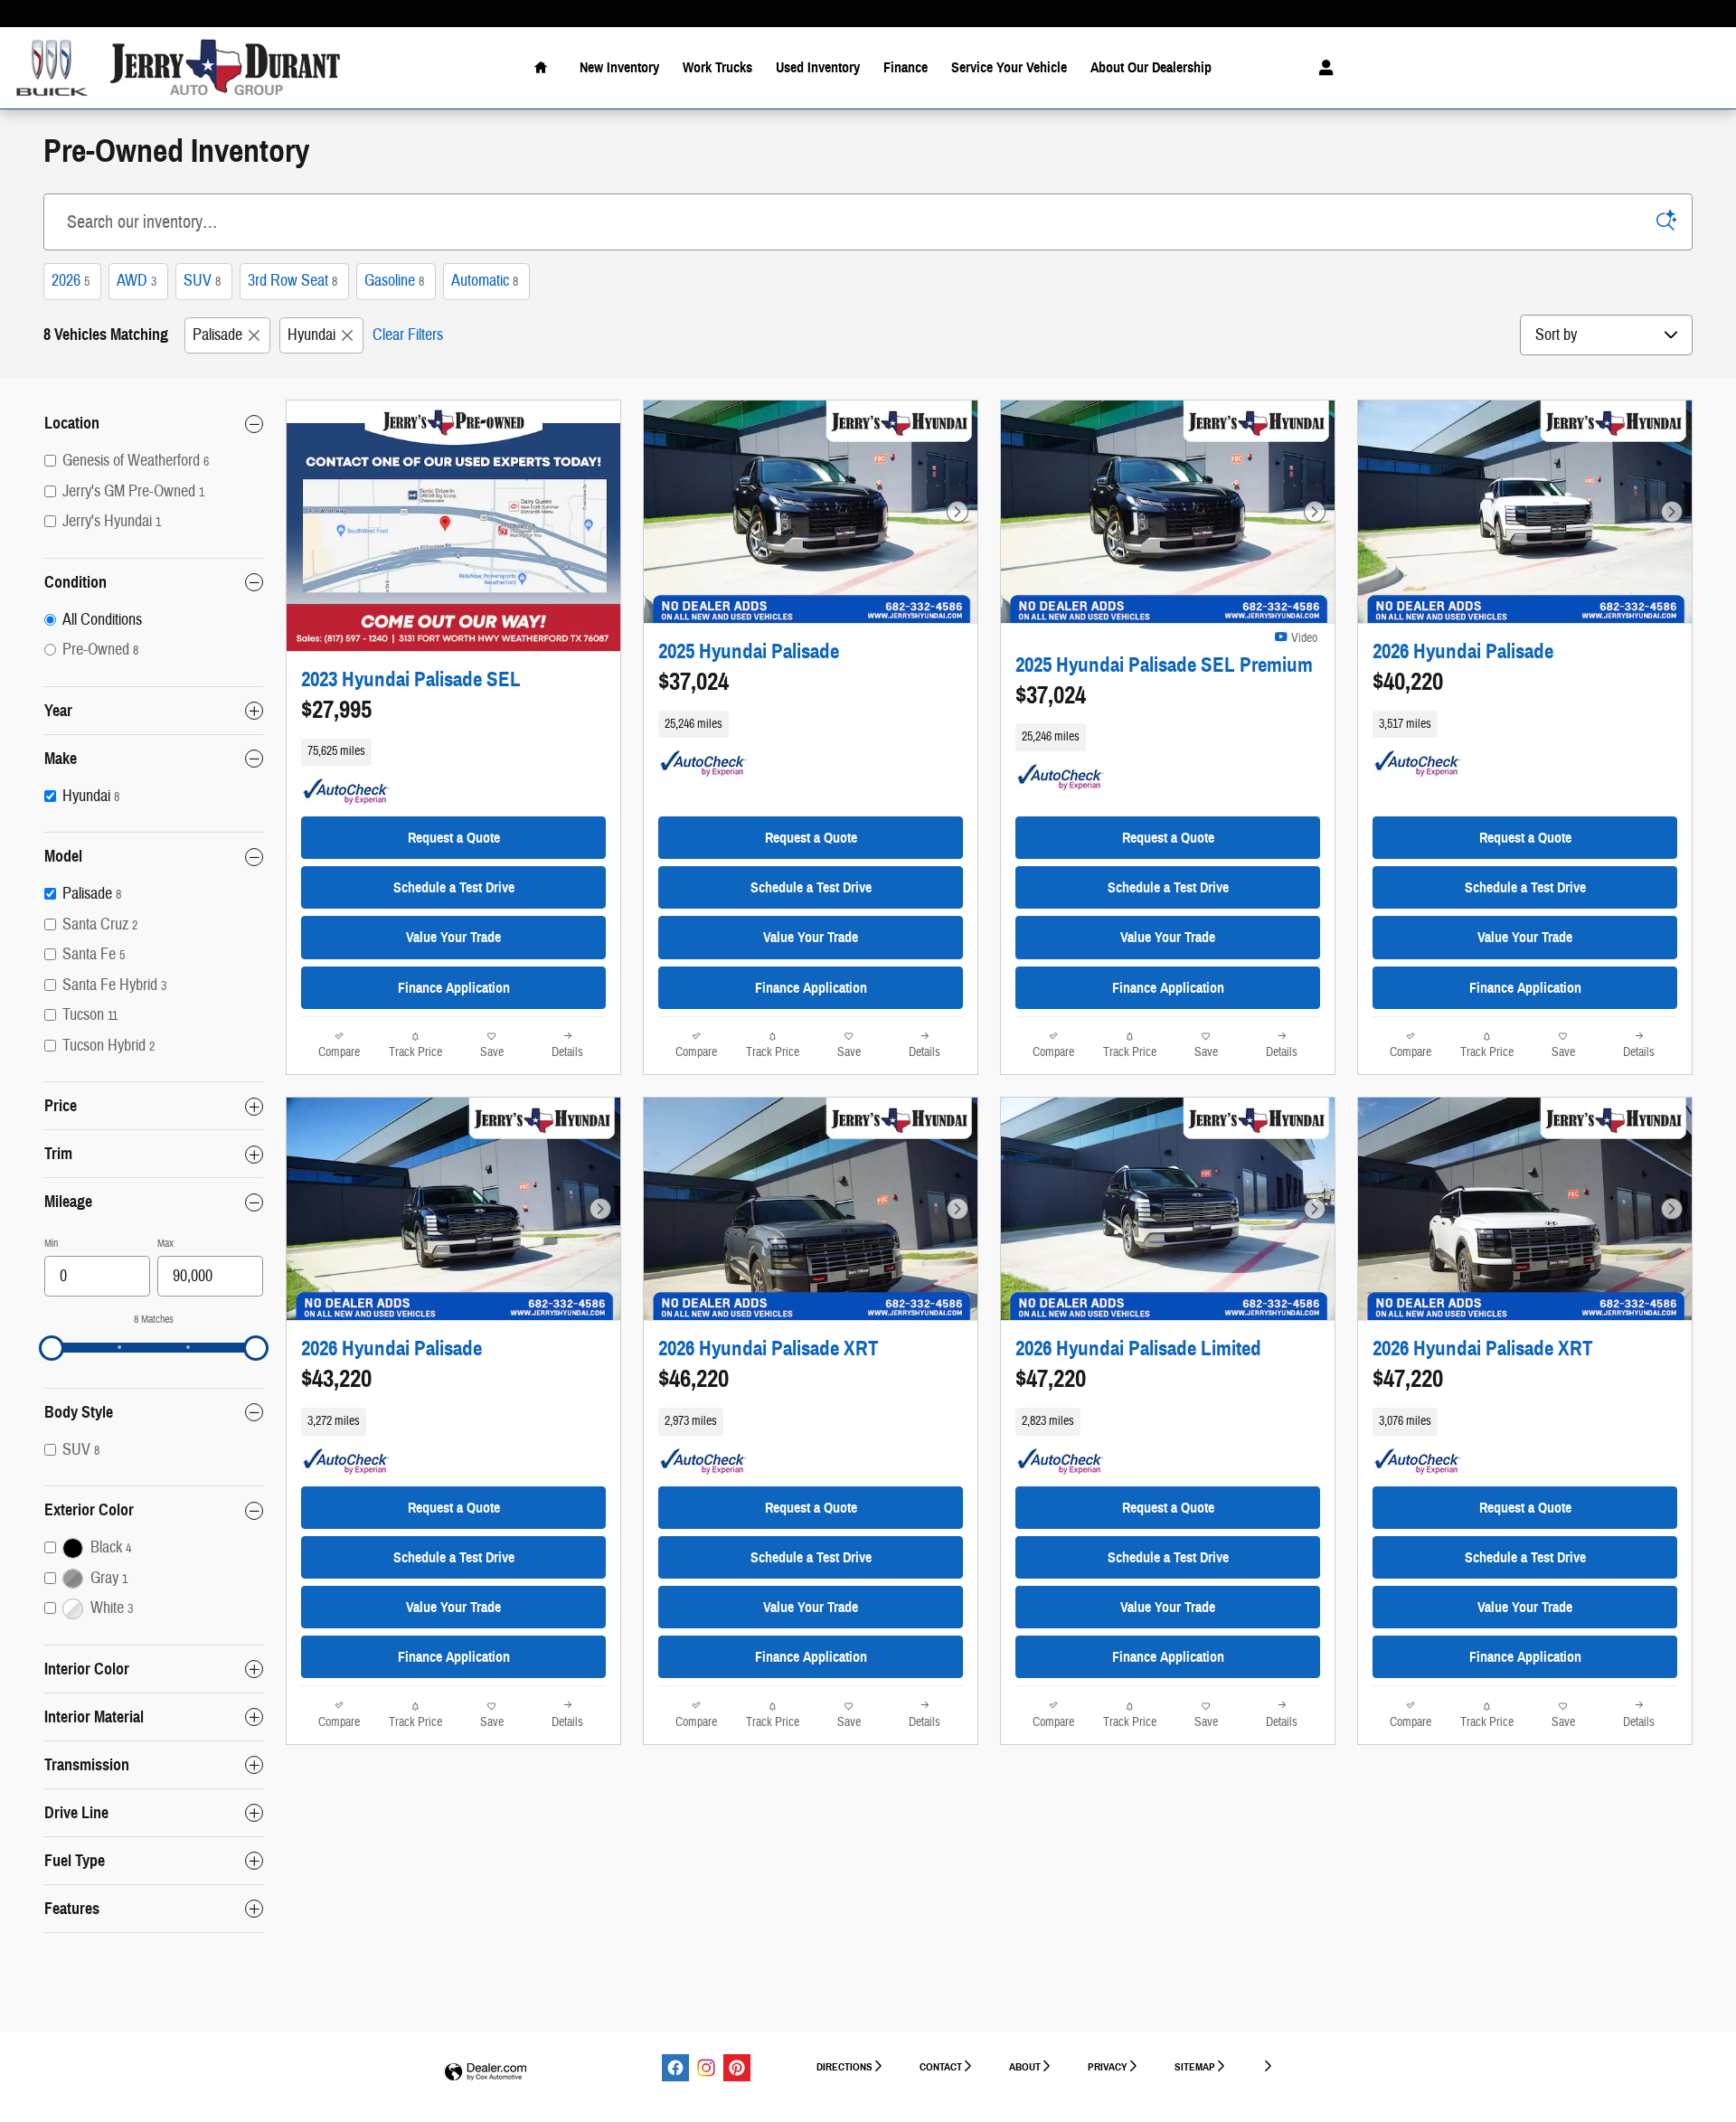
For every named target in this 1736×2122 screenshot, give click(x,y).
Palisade (217, 335)
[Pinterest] (737, 2068)
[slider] (52, 1348)
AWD (137, 281)
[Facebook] (675, 2068)
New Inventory (619, 67)
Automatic (485, 281)
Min (51, 1243)
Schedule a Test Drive (454, 887)
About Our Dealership (1151, 67)
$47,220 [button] (1051, 1379)
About (1025, 2066)
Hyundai (311, 335)
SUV (202, 281)
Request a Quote (454, 838)
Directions (844, 2066)
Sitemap (1195, 2066)
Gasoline (394, 281)
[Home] (52, 68)
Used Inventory (818, 67)
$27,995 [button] (336, 710)
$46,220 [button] (693, 1379)
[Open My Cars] (1321, 68)
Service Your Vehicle (1009, 67)
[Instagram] (706, 2068)
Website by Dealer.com (486, 2073)
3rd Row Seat (292, 281)
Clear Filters (408, 335)
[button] (453, 752)
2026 (71, 281)
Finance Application (454, 988)
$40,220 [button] (1408, 682)
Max (165, 1243)
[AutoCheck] (346, 792)
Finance (906, 67)
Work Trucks (717, 67)
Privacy (1108, 2066)
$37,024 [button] (693, 682)
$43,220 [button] (336, 1379)
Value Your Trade (453, 937)
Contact (941, 2066)
